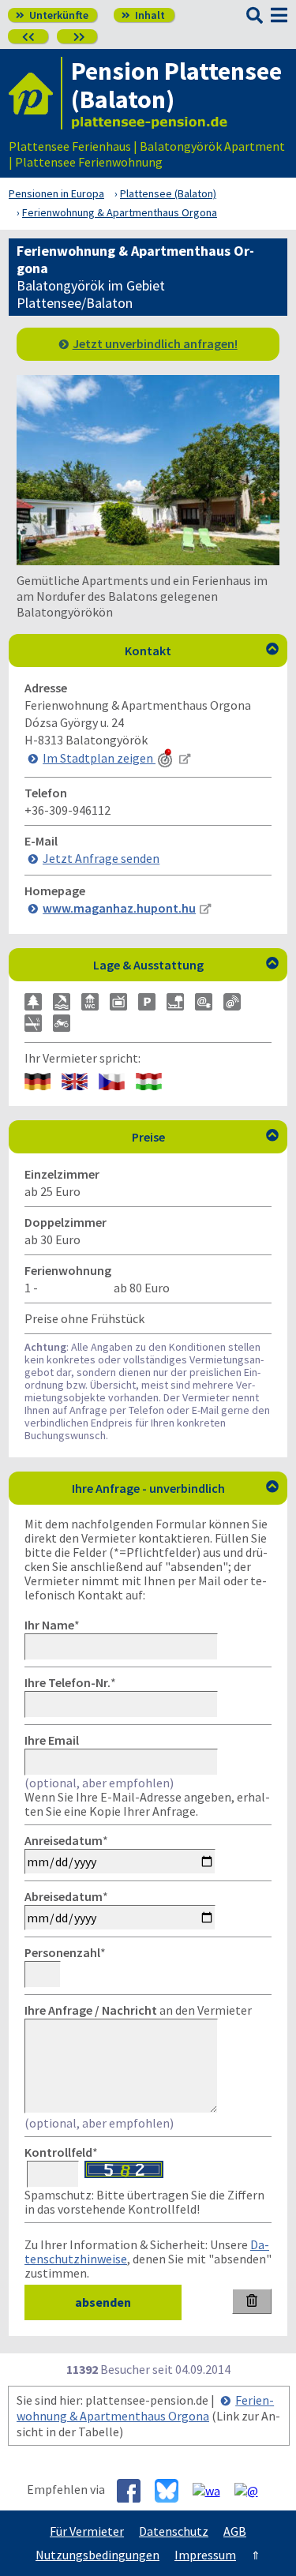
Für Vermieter (87, 2531)
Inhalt (143, 15)
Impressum (205, 2555)
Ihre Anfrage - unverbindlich (176, 1488)
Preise (206, 1137)
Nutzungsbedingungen (97, 2555)
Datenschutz (174, 2531)
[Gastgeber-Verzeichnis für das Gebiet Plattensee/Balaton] (36, 93)
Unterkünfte (52, 15)
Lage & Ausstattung (186, 965)
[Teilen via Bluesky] (172, 2491)
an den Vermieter (138, 2010)
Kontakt (202, 651)
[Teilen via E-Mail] (252, 2489)
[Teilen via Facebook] (135, 2491)
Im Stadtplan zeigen (99, 758)
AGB (235, 2531)
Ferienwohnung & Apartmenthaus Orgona (145, 2408)
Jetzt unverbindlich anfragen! (155, 343)
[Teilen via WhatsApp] (212, 2489)
